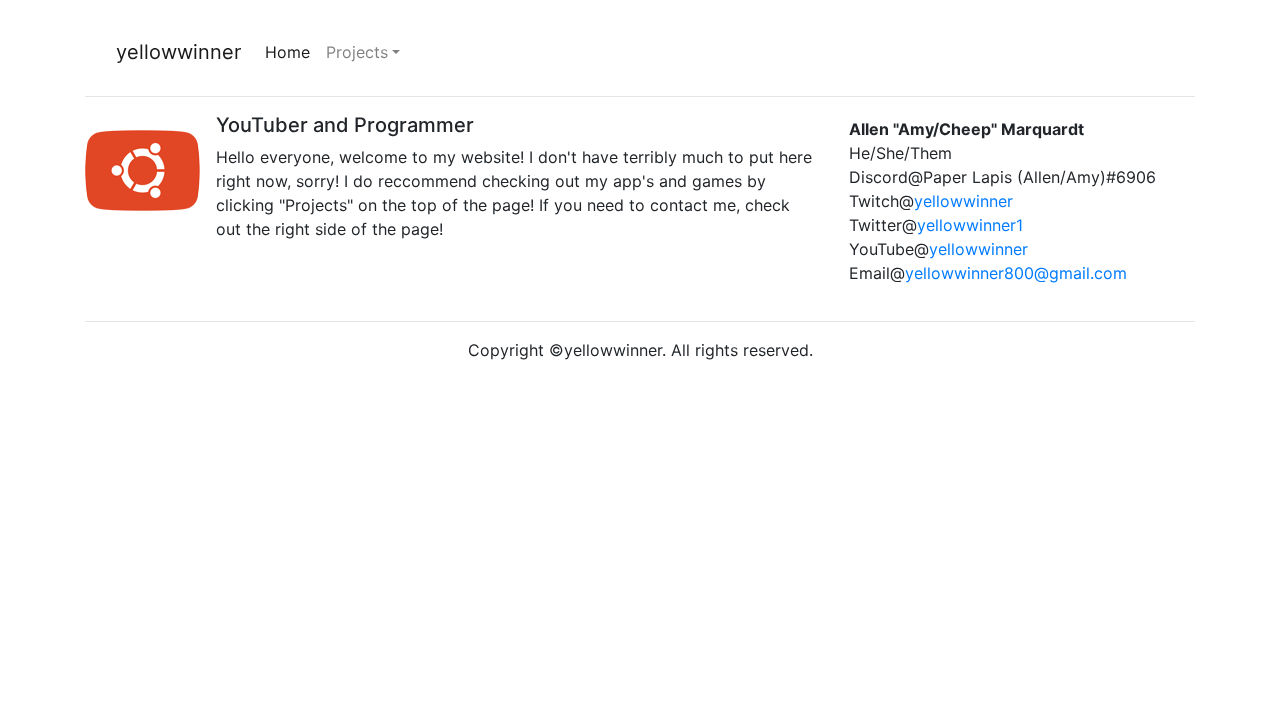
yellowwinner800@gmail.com (1016, 273)
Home (291, 52)
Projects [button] (357, 52)
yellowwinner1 (970, 225)
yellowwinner (178, 52)
